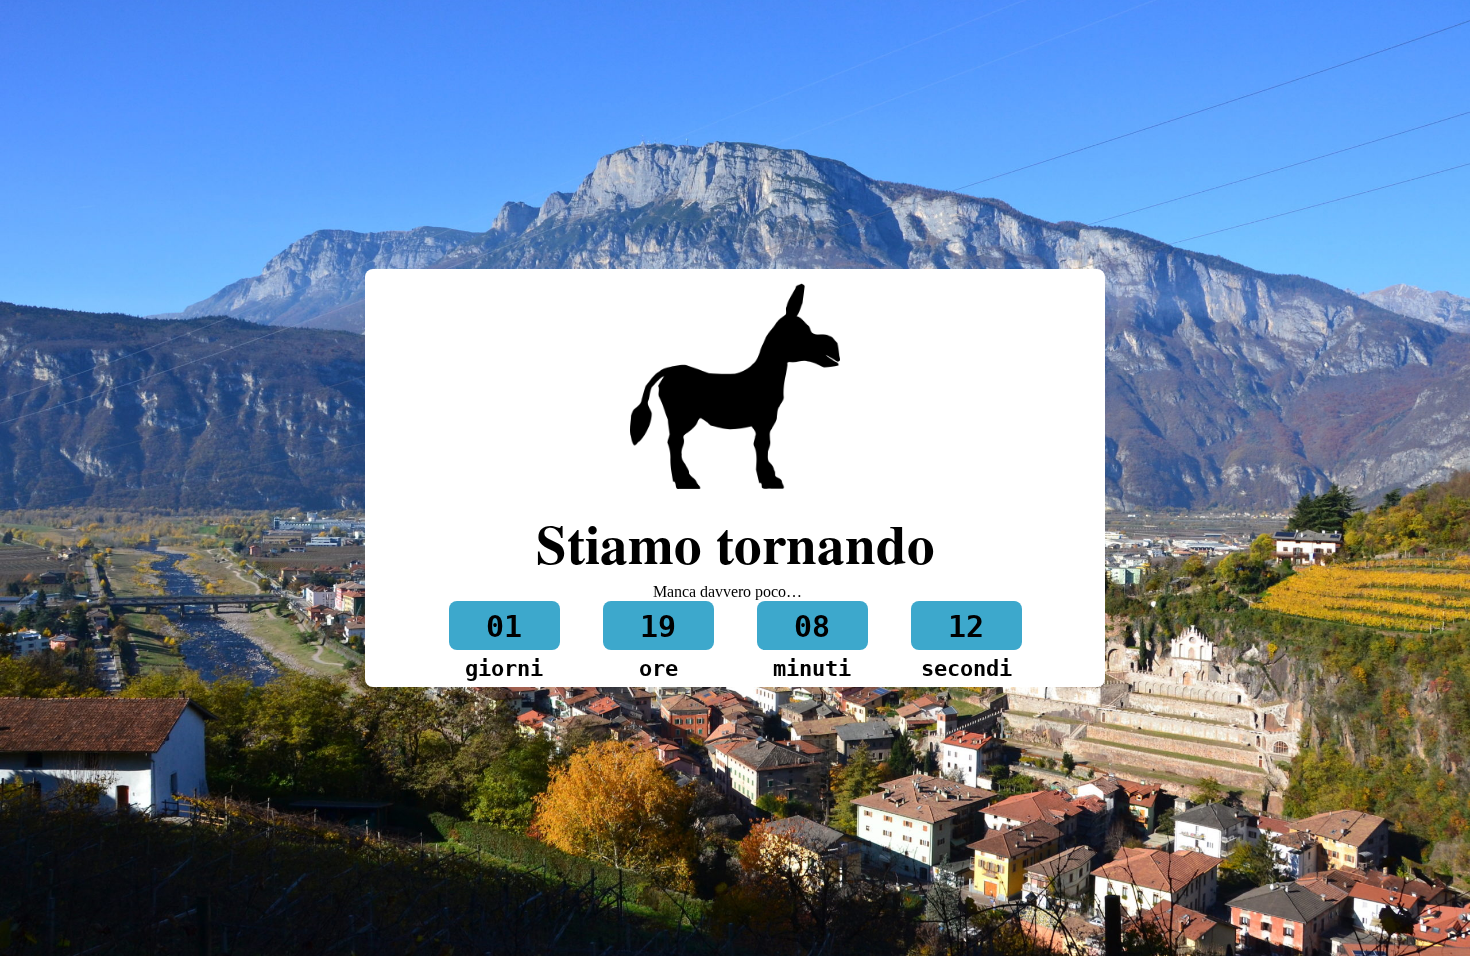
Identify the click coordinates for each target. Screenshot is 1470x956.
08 (812, 626)
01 (504, 626)
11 (966, 626)
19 (658, 626)
